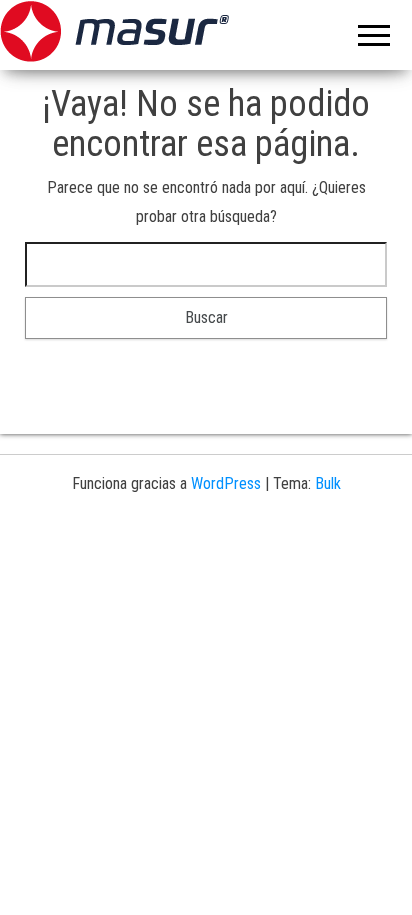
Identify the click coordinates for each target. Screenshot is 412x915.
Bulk (328, 483)
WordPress (226, 483)
